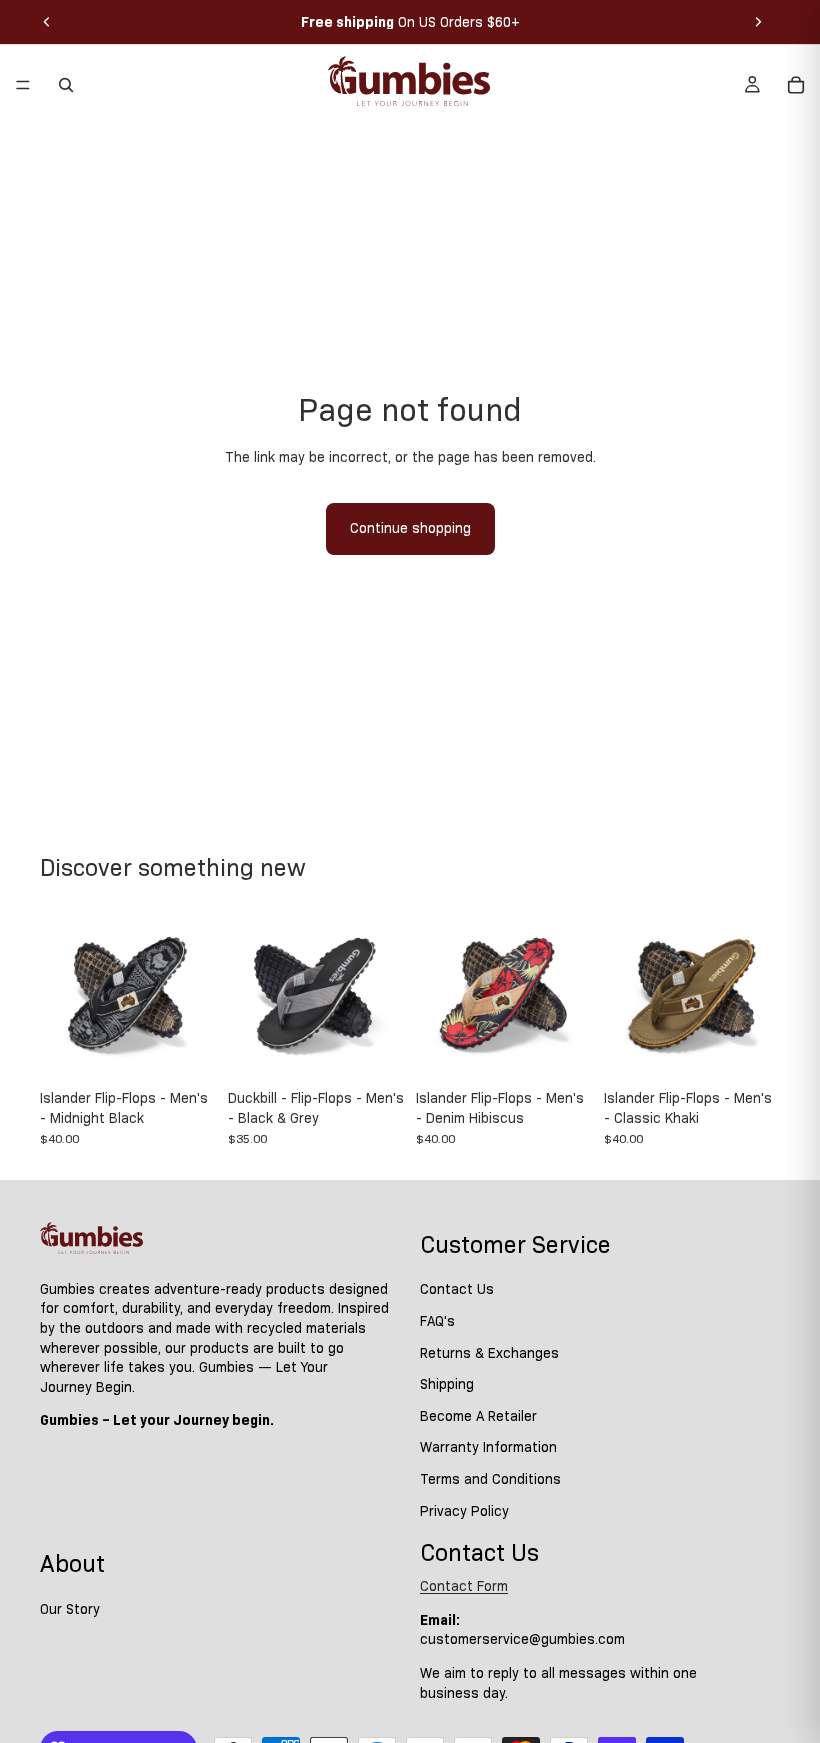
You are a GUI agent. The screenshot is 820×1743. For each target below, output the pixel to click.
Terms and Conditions (490, 1479)
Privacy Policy (464, 1511)
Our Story (70, 1609)
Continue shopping (410, 528)
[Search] (66, 85)
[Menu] (23, 85)
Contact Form (464, 1586)
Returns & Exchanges (489, 1353)
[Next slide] (758, 22)
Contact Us (457, 1290)
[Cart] (796, 85)
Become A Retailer (478, 1416)
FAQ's (437, 1321)
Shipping (447, 1384)
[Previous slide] (47, 22)
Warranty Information (488, 1447)
